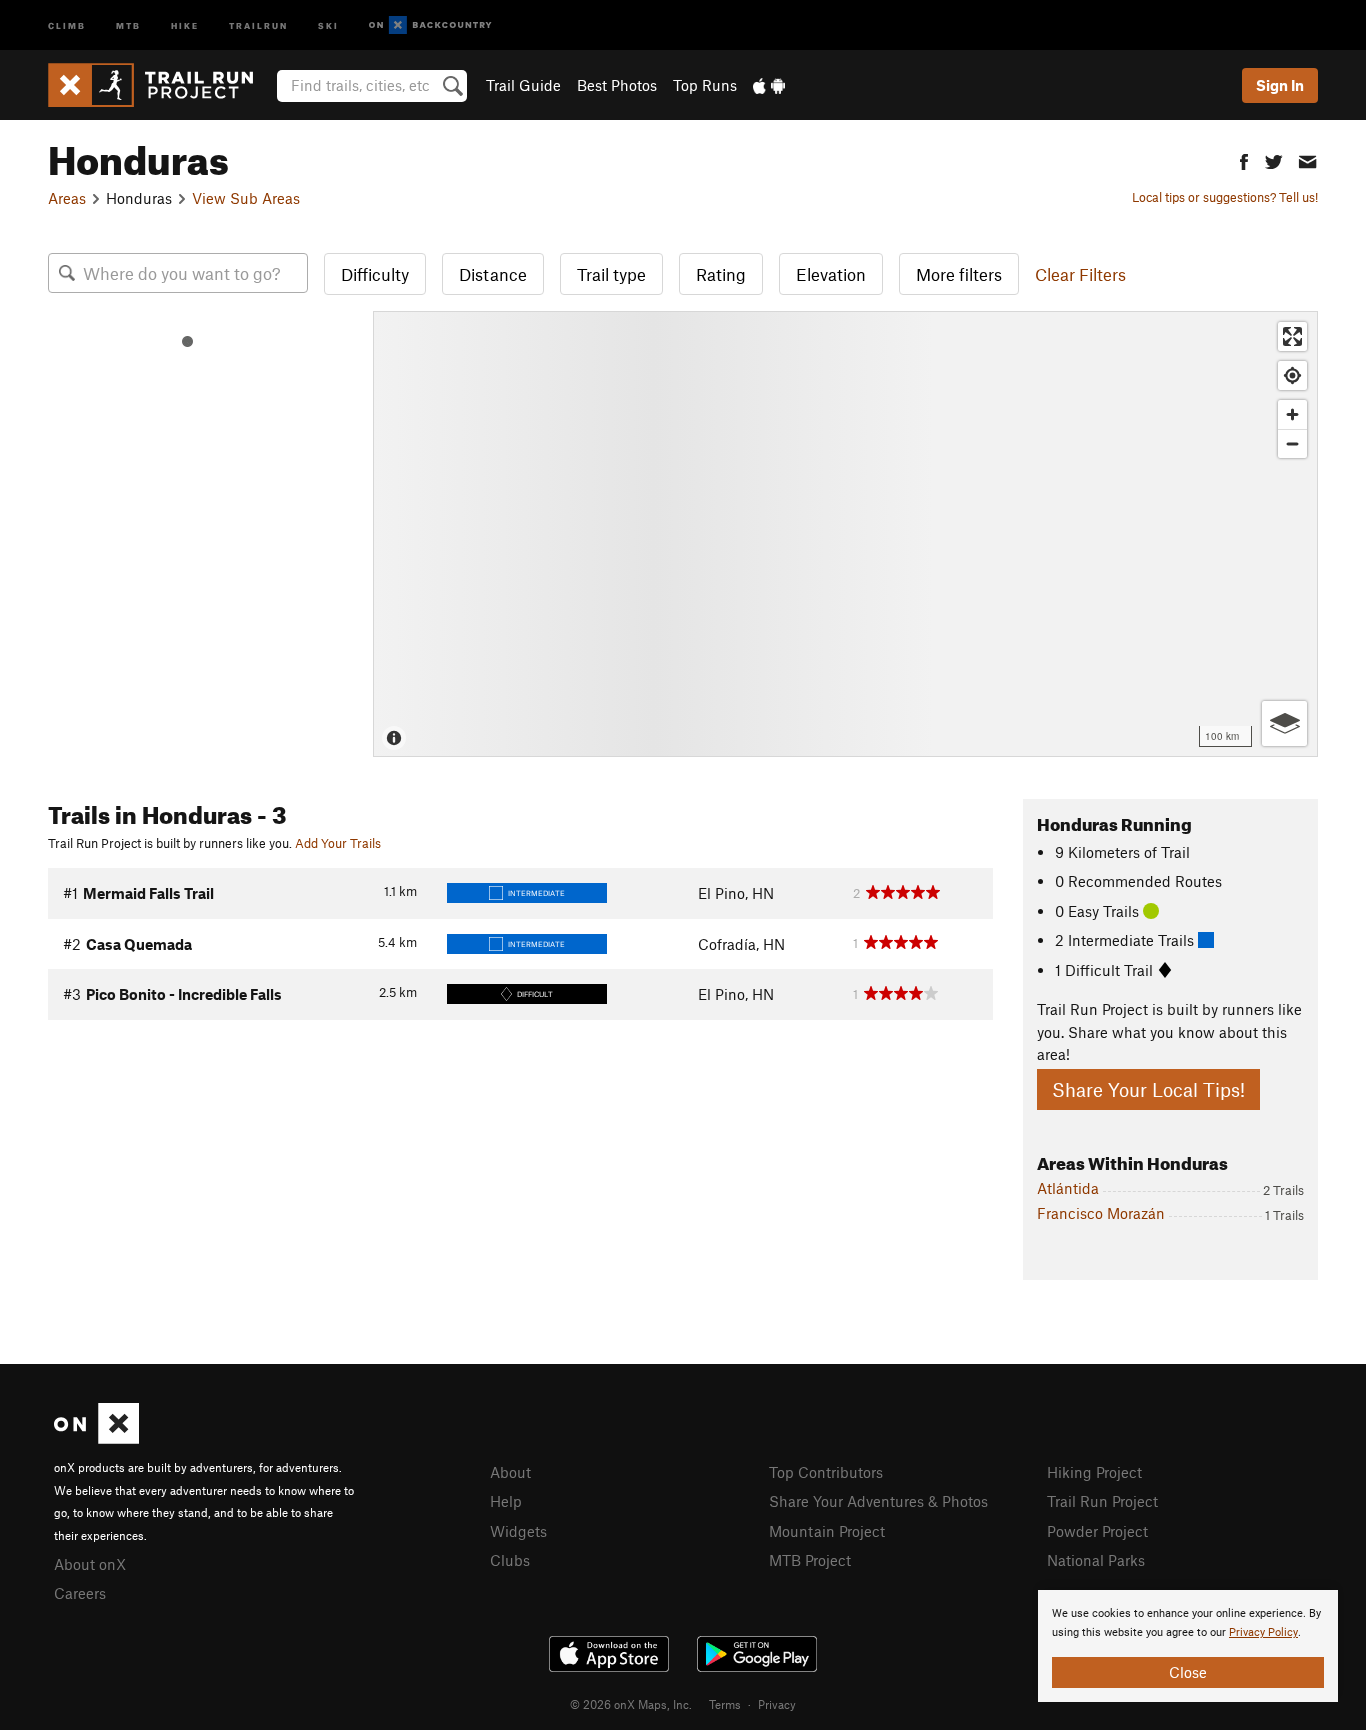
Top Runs (705, 85)
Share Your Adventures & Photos (878, 1501)
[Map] (845, 534)
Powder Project (1097, 1531)
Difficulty (375, 274)
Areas (67, 198)
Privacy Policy (1263, 1632)
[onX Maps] (96, 1438)
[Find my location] (1292, 375)
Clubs (510, 1560)
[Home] (160, 85)
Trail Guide (523, 85)
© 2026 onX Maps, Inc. (631, 1704)
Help (506, 1501)
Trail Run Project (1102, 1501)
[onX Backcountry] (430, 25)
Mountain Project (827, 1531)
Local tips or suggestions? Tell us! (1225, 197)
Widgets (518, 1531)
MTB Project (810, 1560)
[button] (1244, 159)
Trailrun (258, 24)
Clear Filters (1080, 274)
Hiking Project (1094, 1472)
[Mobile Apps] (769, 85)
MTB (128, 24)
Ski (328, 24)
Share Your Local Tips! (1148, 1089)
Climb (67, 24)
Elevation (831, 274)
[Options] (1284, 723)
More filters (959, 274)
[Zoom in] (1292, 414)
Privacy (777, 1704)
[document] (1188, 1646)
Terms (725, 1704)
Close (1188, 1672)
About (510, 1472)
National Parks (1096, 1560)
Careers (80, 1593)
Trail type (611, 274)
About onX (90, 1564)
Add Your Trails (338, 843)
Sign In (1280, 85)
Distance (493, 274)
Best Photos (617, 85)
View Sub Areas (246, 198)
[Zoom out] (1292, 443)
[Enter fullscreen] (1292, 336)
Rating (721, 274)
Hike (185, 24)
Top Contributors (826, 1472)
